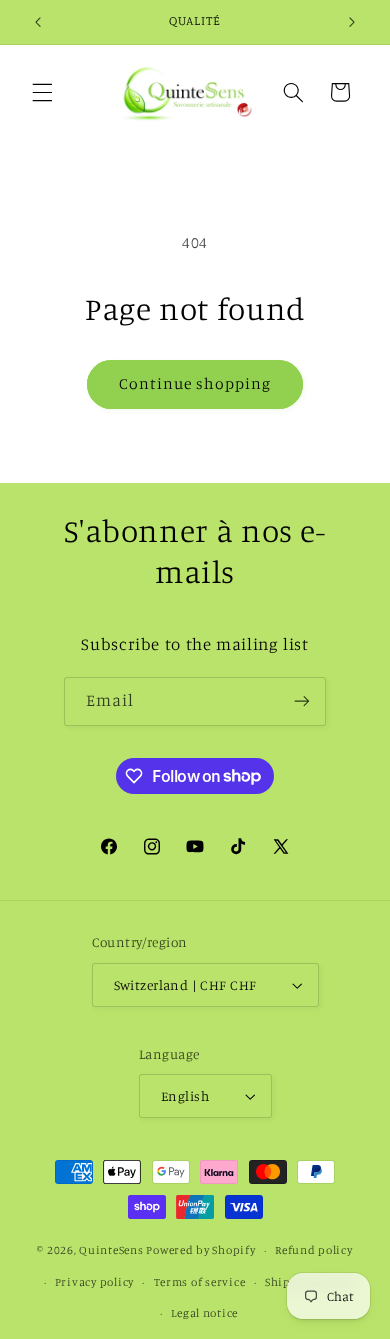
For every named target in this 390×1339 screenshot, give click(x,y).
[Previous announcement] (38, 22)
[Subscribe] (302, 701)
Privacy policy (94, 1282)
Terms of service (200, 1282)
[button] (42, 92)
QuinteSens (111, 1250)
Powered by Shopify (200, 1250)
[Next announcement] (352, 22)
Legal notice (204, 1313)
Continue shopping (195, 383)
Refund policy (314, 1250)
